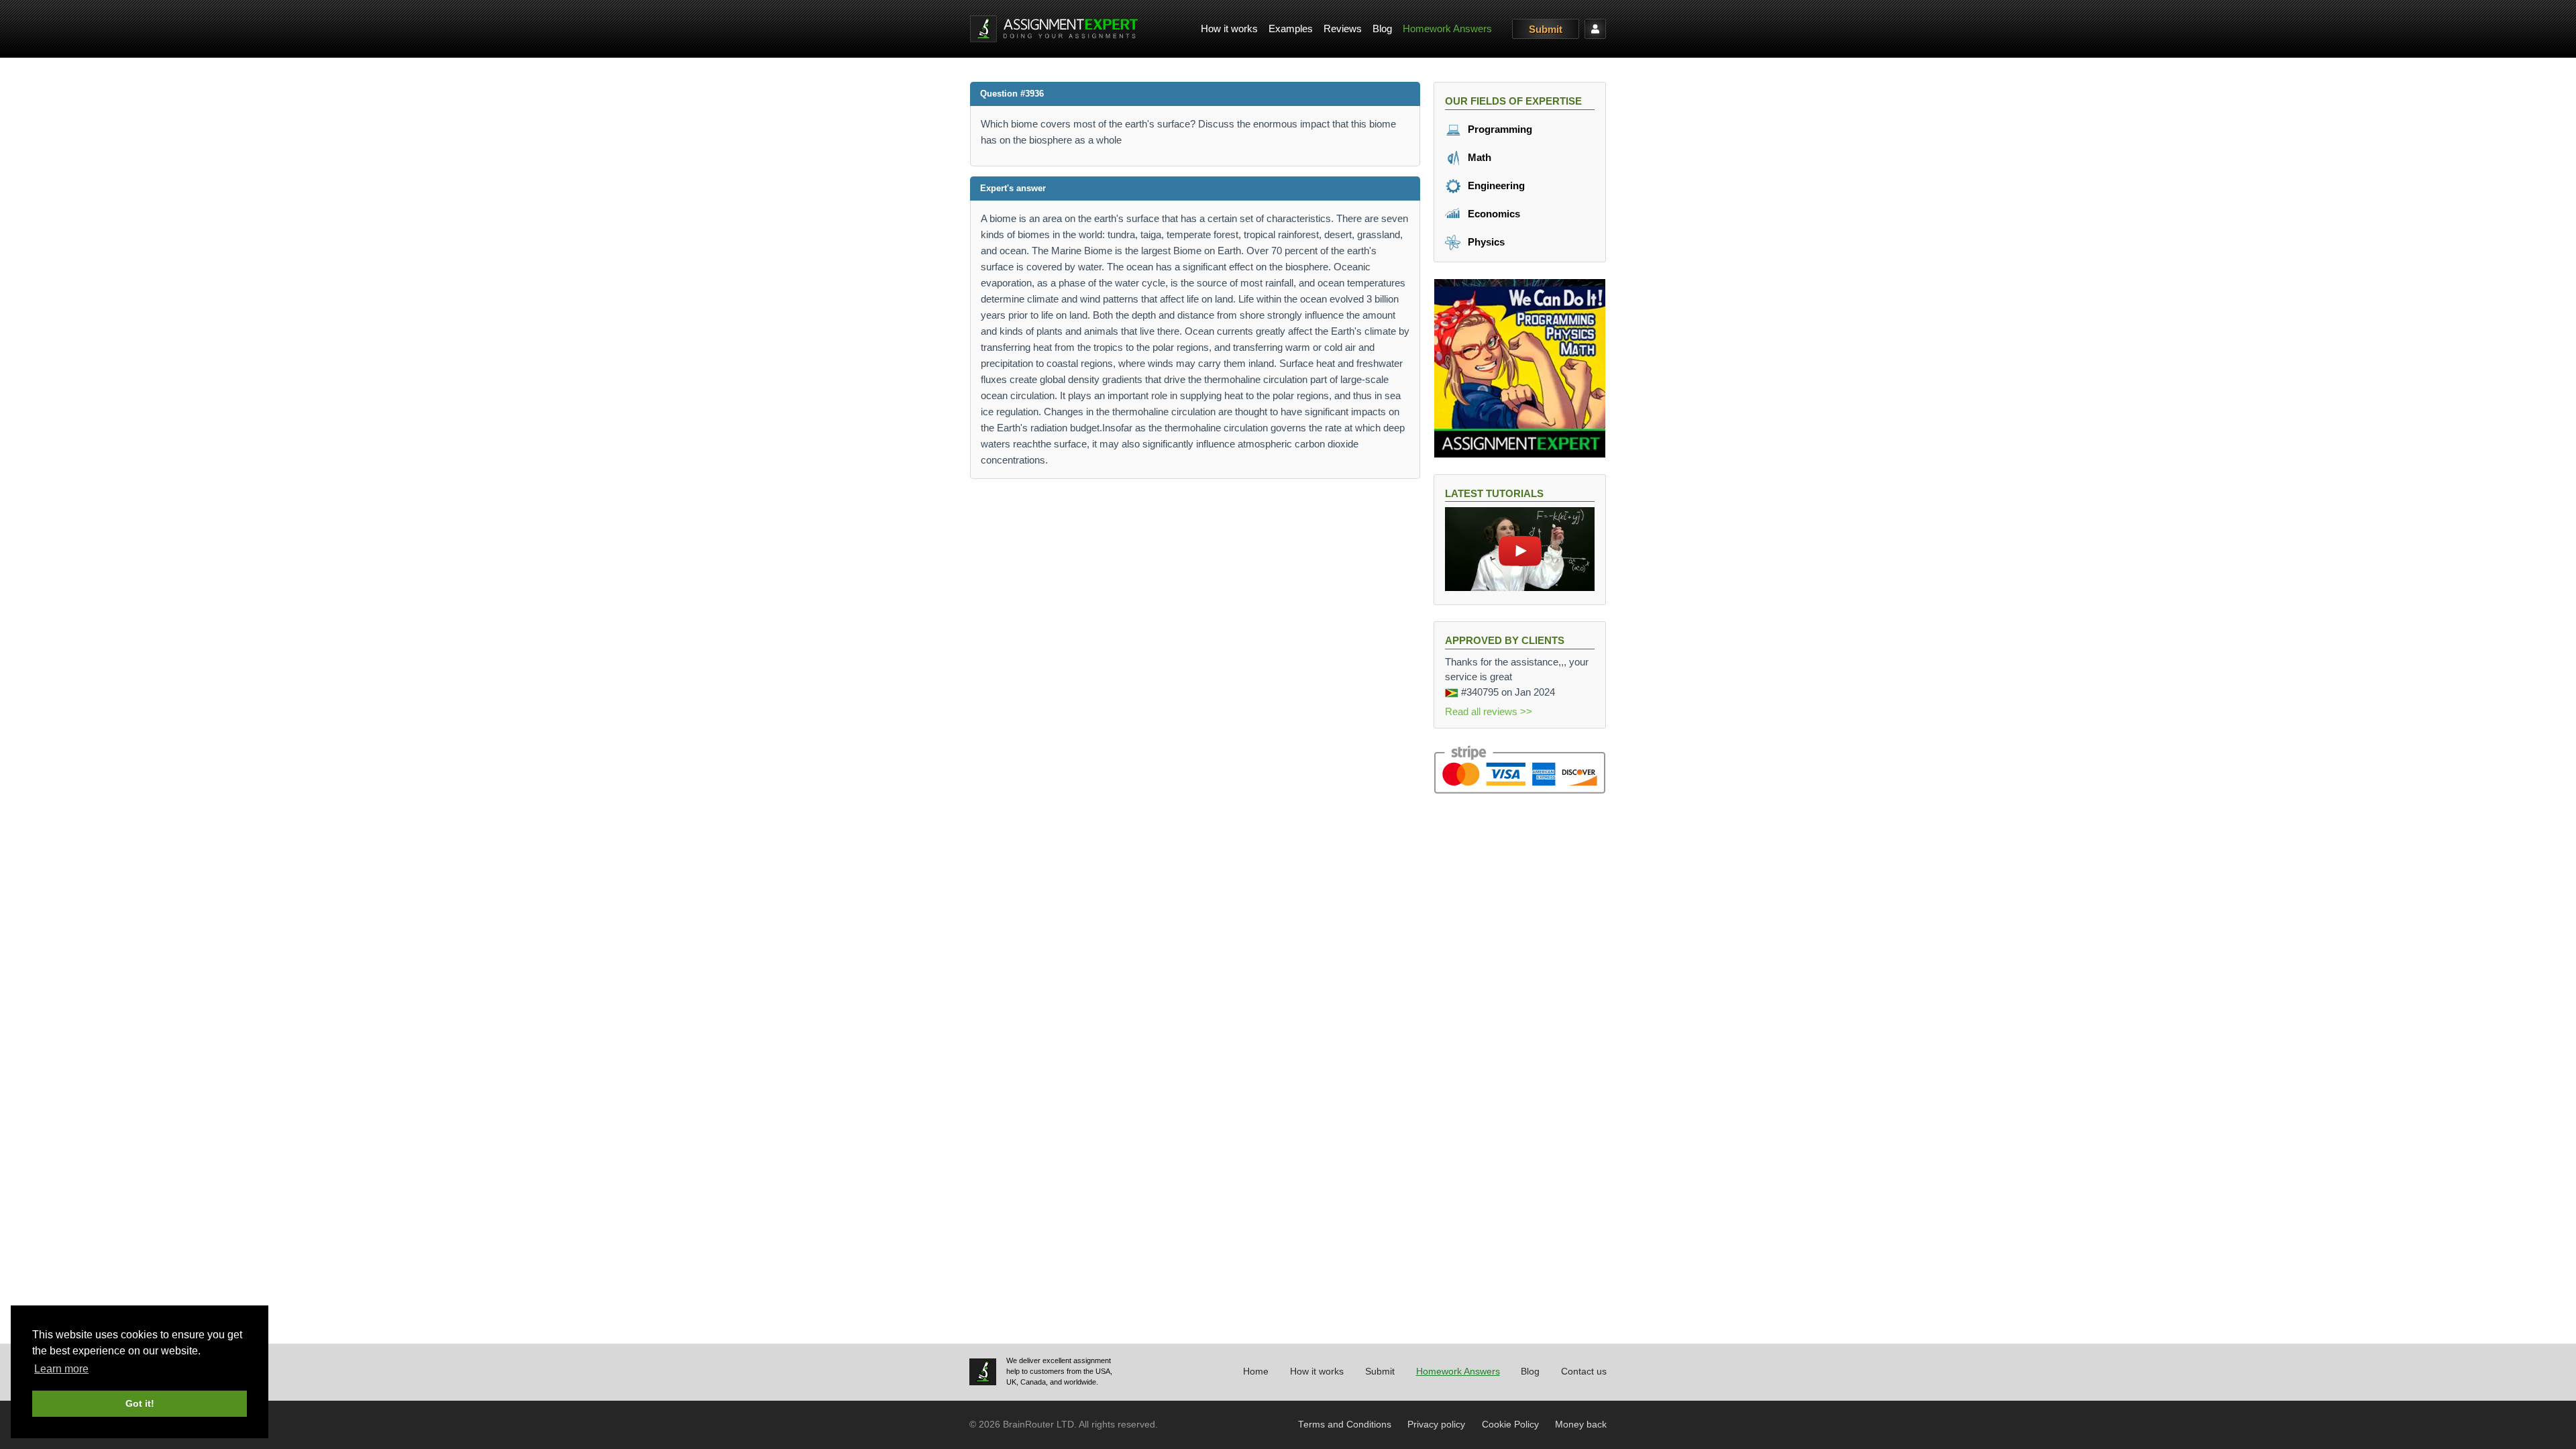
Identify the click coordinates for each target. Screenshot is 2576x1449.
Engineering (1495, 185)
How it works (1229, 29)
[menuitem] (1229, 29)
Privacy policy (1436, 1425)
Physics (1485, 242)
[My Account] (1595, 29)
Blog (1382, 29)
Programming (1499, 129)
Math (1478, 157)
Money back (1581, 1425)
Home (1256, 1372)
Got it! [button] (140, 1403)
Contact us (1584, 1372)
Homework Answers (1447, 29)
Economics (1493, 214)
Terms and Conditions (1345, 1425)
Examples (1291, 29)
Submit (1546, 29)
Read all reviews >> (1489, 711)
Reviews (1343, 29)
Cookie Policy (1510, 1425)
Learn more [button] (61, 1369)
